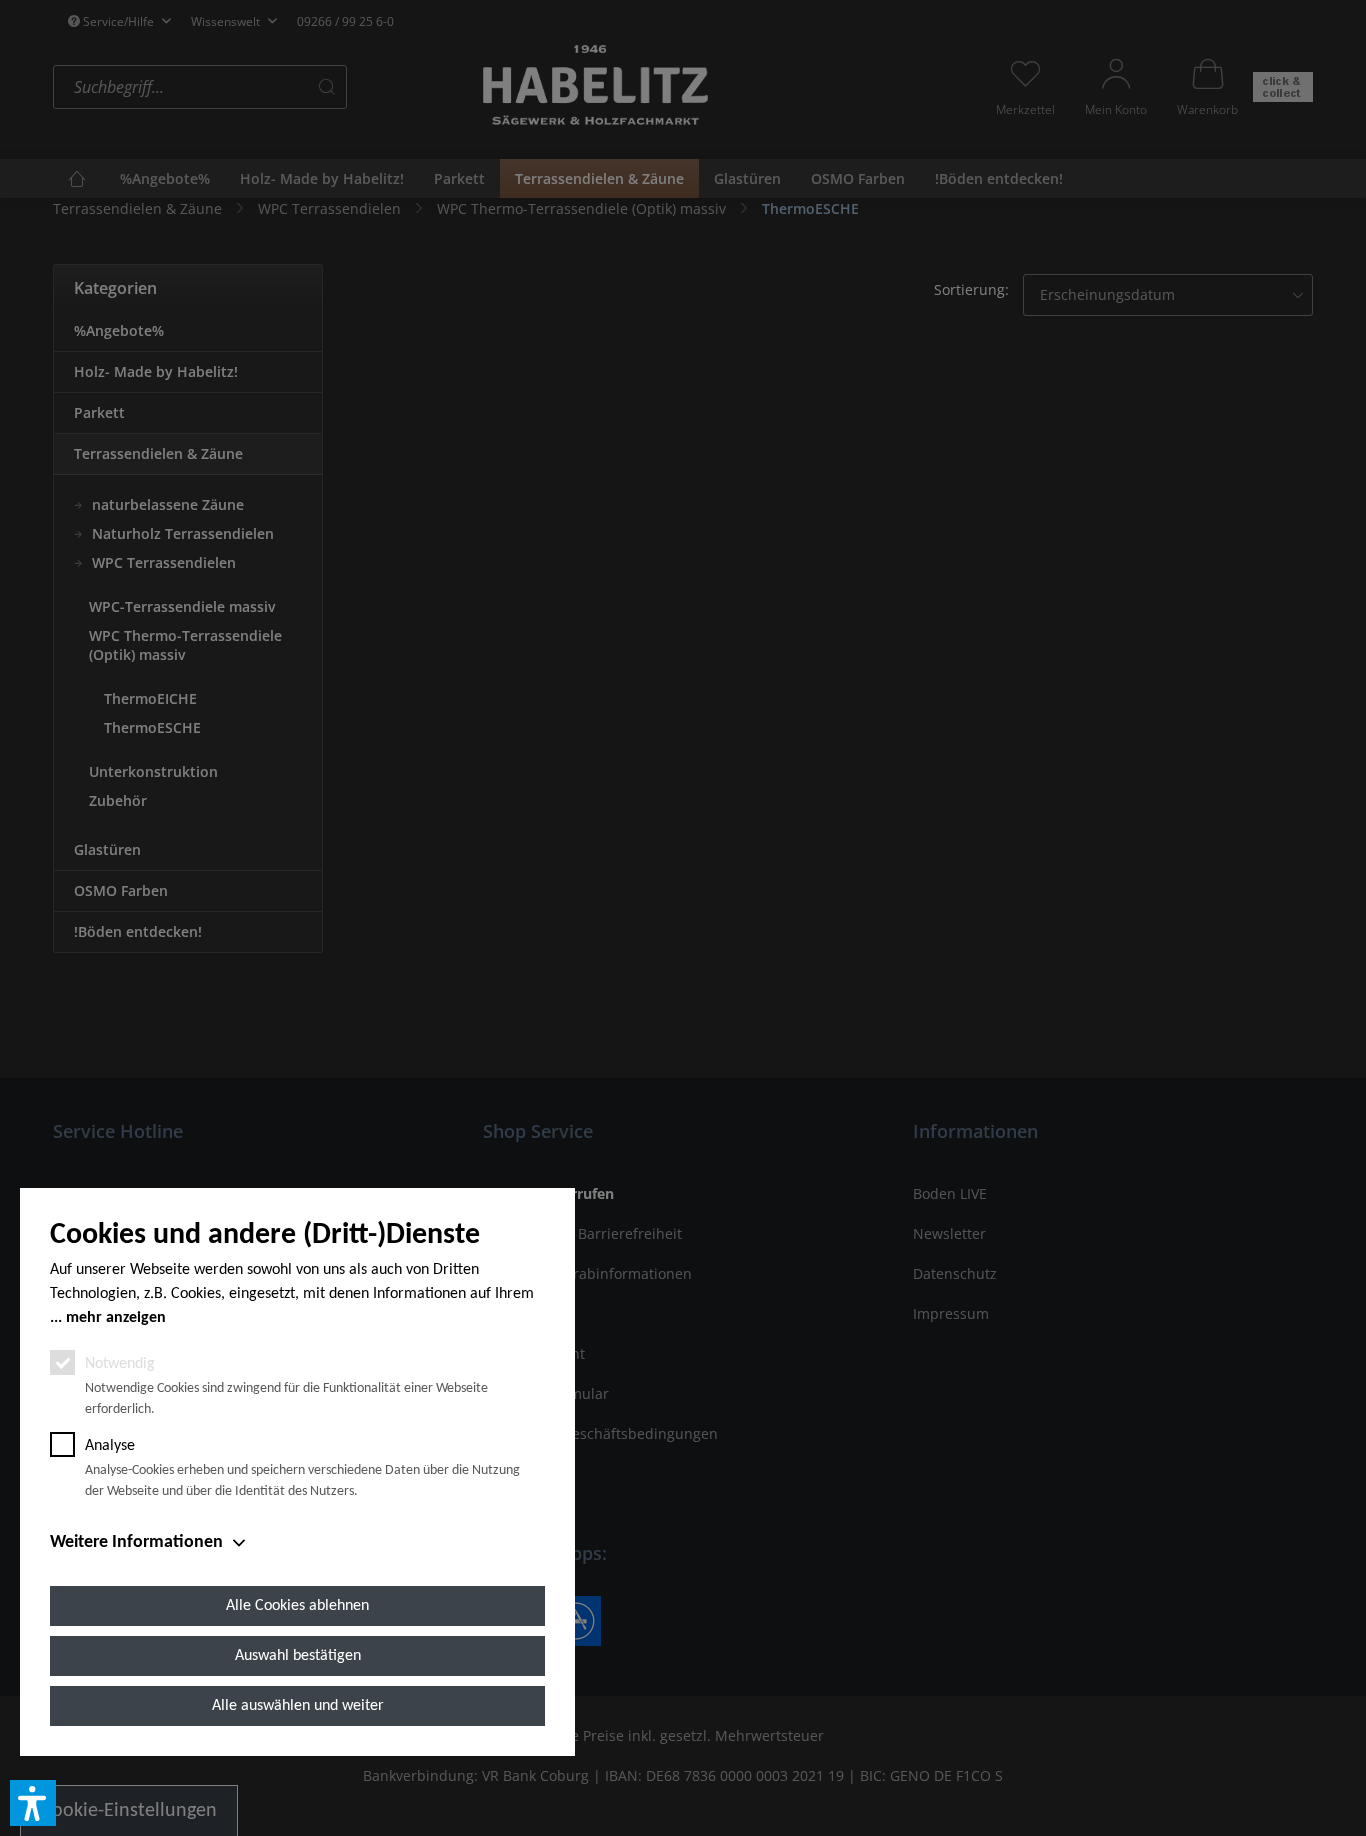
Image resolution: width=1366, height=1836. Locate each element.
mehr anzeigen (116, 1318)
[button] (33, 1803)
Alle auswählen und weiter (298, 1706)
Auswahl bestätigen (298, 1656)
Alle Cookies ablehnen (297, 1606)
